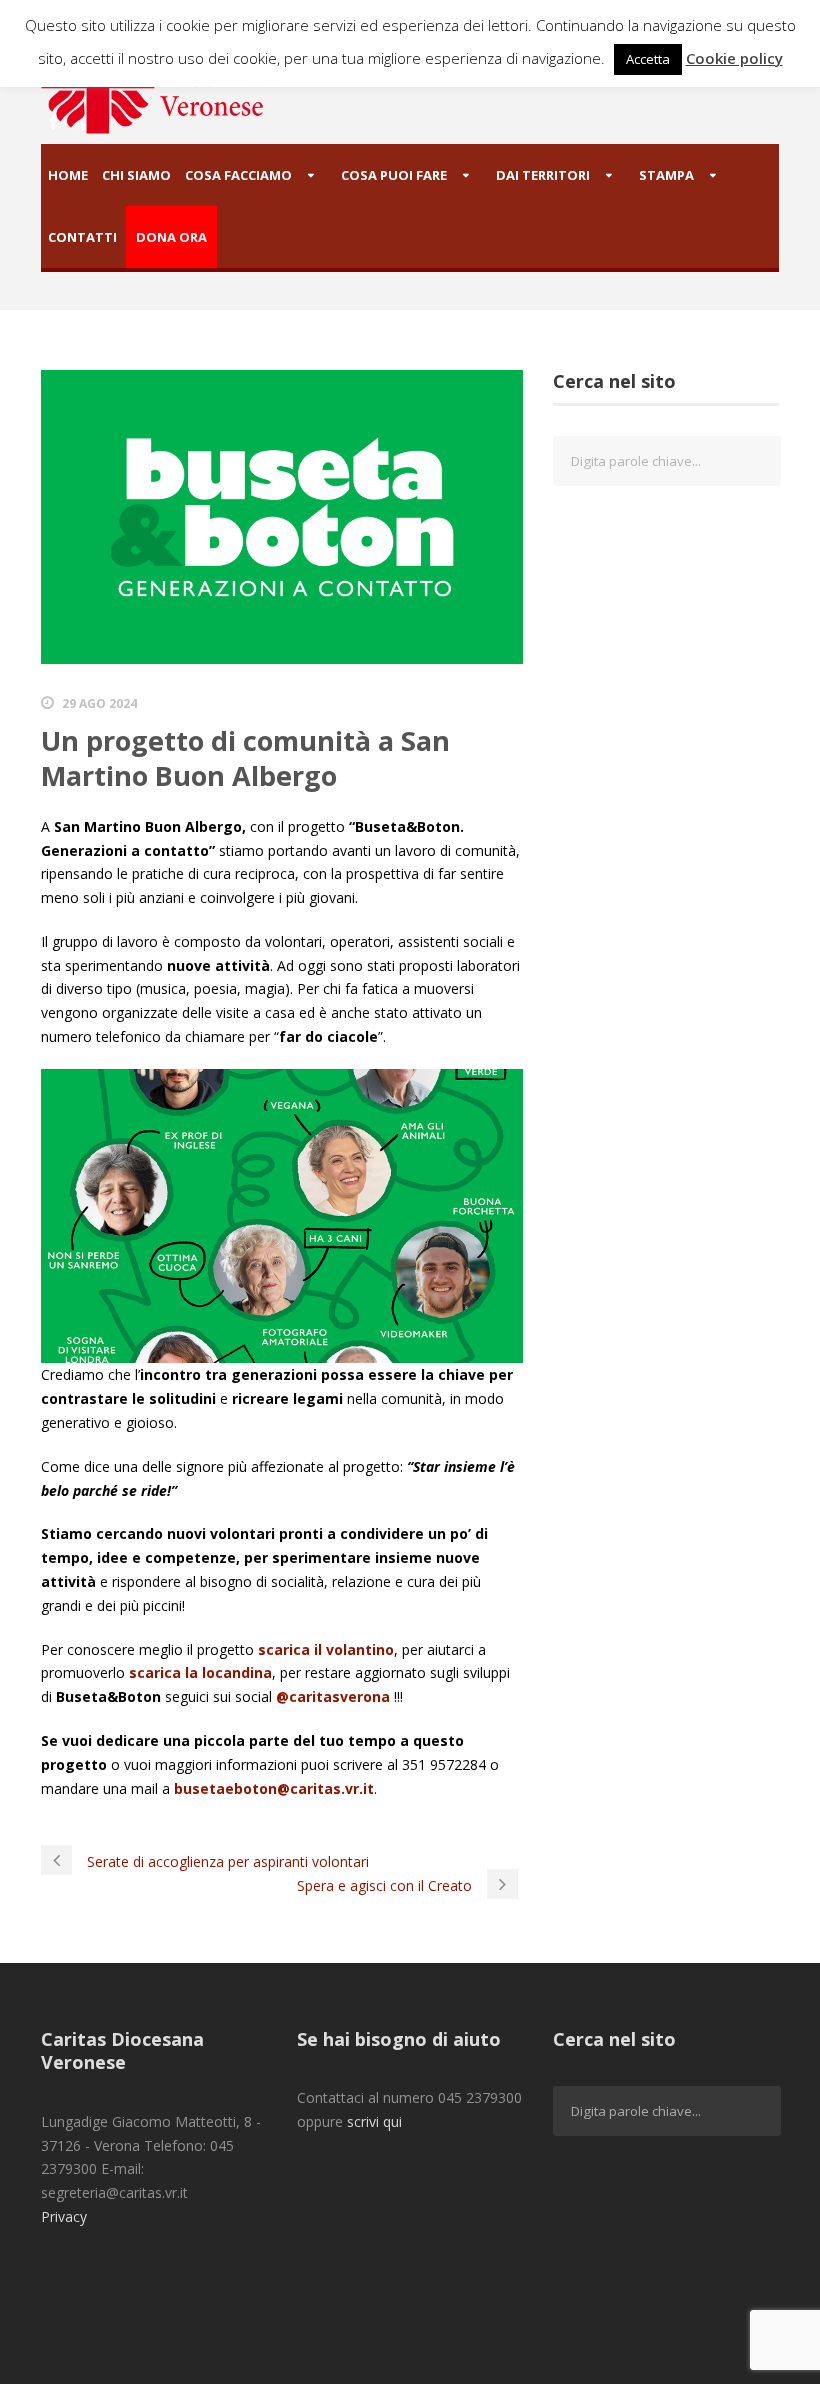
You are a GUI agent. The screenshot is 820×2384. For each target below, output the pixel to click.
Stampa (666, 175)
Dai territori (543, 175)
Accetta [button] (648, 59)
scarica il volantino (326, 1649)
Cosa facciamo (238, 175)
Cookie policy (734, 58)
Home (68, 175)
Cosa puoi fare (394, 175)
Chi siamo (136, 175)
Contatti (82, 237)
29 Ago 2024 (99, 703)
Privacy (64, 2216)
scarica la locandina (200, 1672)
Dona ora (171, 237)
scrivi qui (374, 2121)
